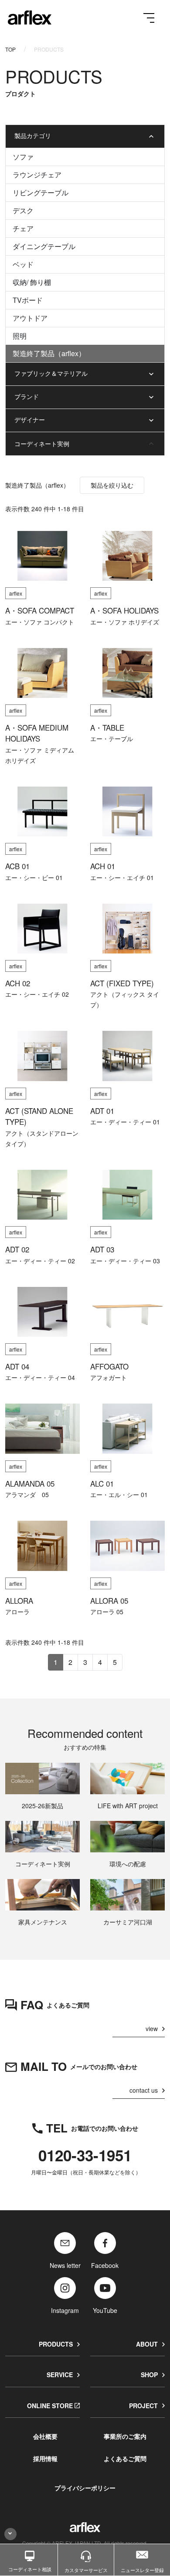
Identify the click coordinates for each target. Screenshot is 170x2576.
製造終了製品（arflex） (49, 353)
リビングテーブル (41, 192)
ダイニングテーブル (44, 246)
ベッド (23, 264)
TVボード (28, 300)
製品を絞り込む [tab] (112, 485)
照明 (20, 336)
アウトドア (30, 318)
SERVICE (60, 2375)
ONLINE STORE (50, 2406)
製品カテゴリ (33, 135)
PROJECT (143, 2406)
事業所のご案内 (125, 2436)
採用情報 (45, 2458)
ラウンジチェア (37, 175)
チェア (23, 228)
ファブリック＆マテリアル (51, 373)
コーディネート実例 (42, 444)
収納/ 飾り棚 (32, 282)
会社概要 (45, 2436)
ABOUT (147, 2344)
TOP (10, 49)
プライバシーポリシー (85, 2488)
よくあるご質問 (125, 2458)
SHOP (149, 2375)
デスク (23, 210)
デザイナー (30, 420)
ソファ (23, 157)
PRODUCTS (56, 2344)
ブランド (27, 396)
